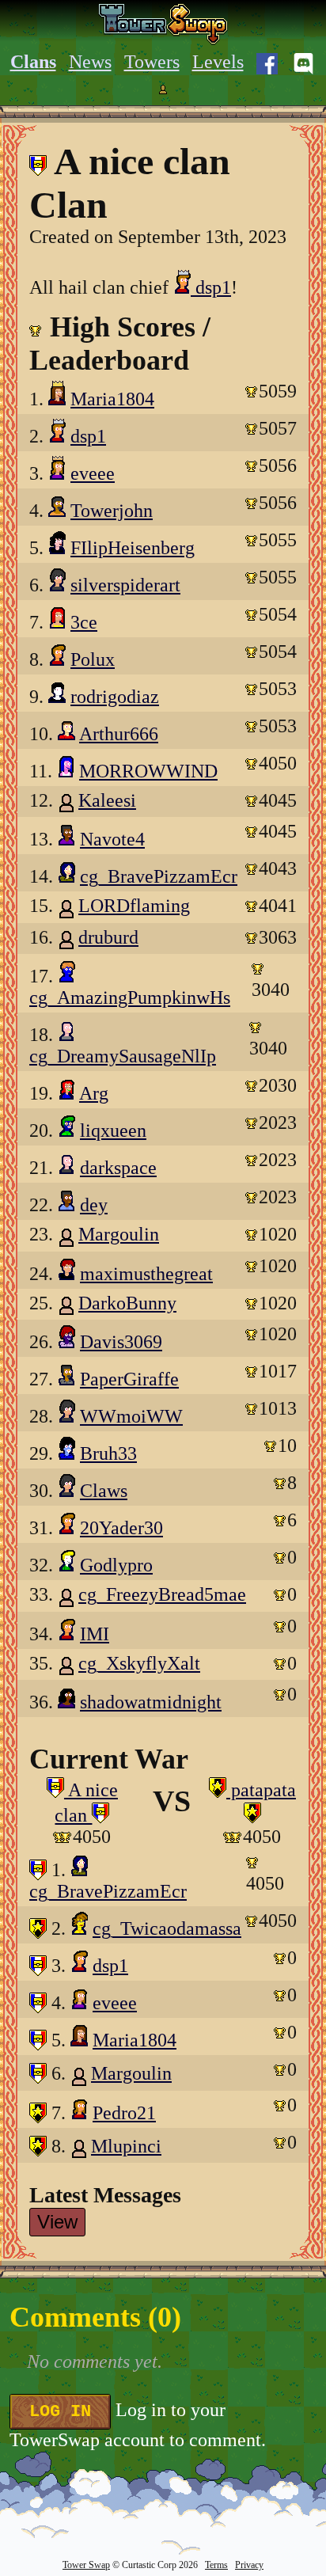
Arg (94, 1093)
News (90, 62)
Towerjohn (112, 511)
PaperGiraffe (129, 1379)
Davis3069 (121, 1342)
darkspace (118, 1168)
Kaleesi (107, 800)
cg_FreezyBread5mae (162, 1594)
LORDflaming (134, 906)
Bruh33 (108, 1453)
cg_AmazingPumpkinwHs (130, 997)
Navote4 (112, 839)
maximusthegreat (146, 1274)
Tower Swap (86, 2565)
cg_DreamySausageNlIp (123, 1056)
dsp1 (211, 287)
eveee (93, 473)
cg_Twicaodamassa (167, 1928)
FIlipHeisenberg (133, 548)
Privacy (249, 2565)
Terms (216, 2565)
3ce (84, 622)
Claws (104, 1491)
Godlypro (116, 1565)
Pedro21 (124, 2113)
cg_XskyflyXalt (139, 1663)
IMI (95, 1634)
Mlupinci (126, 2146)
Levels (218, 62)
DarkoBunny (127, 1303)
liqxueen (113, 1130)
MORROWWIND (148, 771)
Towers (152, 62)
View (57, 2222)
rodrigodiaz (115, 697)
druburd (108, 937)
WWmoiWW (131, 1416)
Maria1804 (112, 399)
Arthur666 (119, 734)
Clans (33, 62)
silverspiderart (125, 585)
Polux (93, 659)
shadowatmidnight (151, 1702)
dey (94, 1205)
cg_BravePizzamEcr (159, 876)
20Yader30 (121, 1528)
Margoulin (119, 1234)
